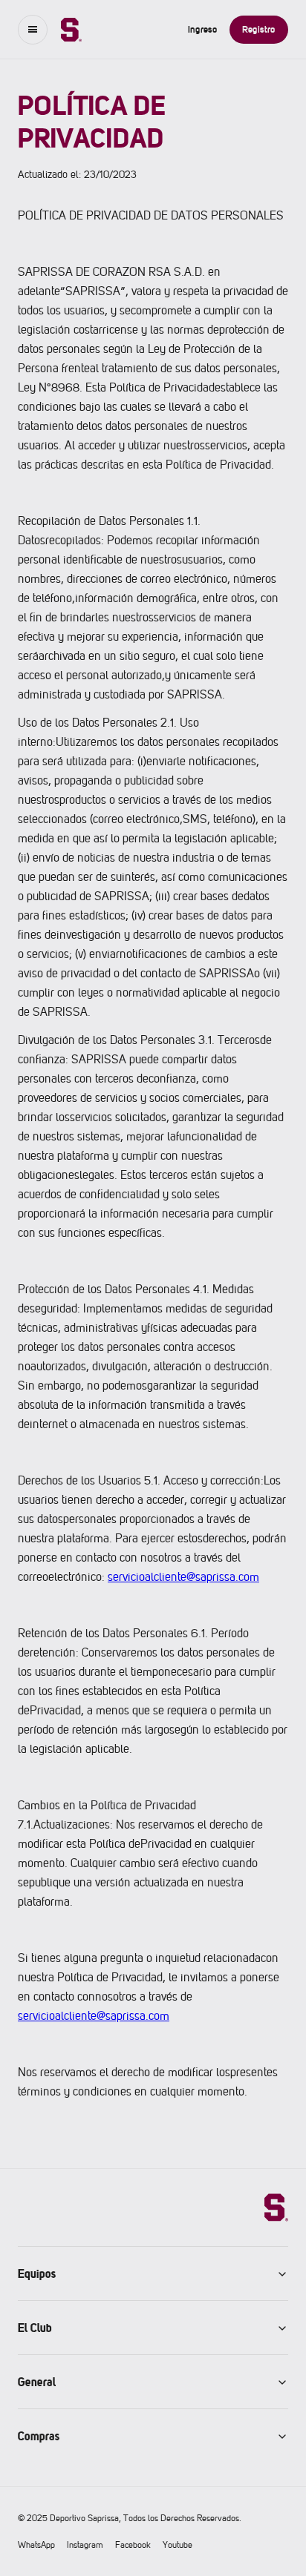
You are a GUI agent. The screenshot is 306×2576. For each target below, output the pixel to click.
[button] (33, 30)
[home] (64, 30)
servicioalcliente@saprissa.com (183, 1577)
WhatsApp (36, 2545)
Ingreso (203, 29)
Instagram (85, 2545)
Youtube (178, 2545)
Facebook (133, 2545)
